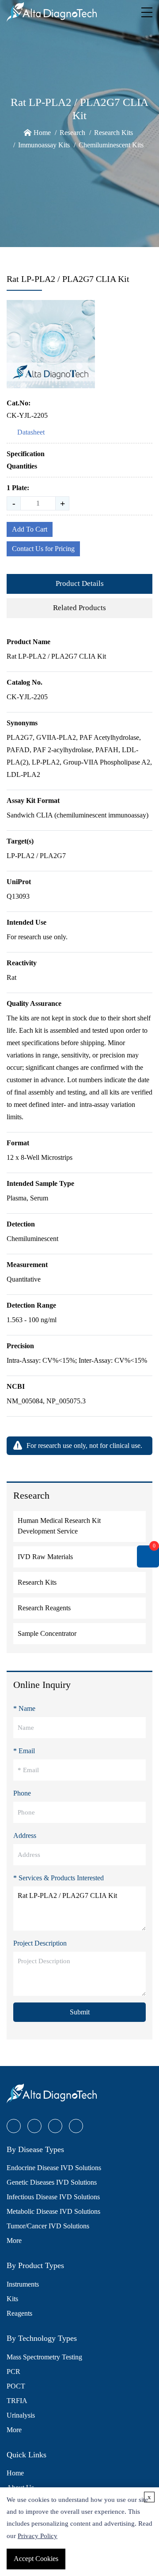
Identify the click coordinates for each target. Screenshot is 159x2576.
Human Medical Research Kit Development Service (59, 1526)
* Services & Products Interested (59, 1878)
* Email (24, 1751)
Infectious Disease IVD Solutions (53, 2197)
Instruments (23, 2284)
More (14, 2240)
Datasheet (31, 432)
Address (25, 1835)
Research (72, 133)
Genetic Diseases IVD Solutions (52, 2182)
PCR (13, 2372)
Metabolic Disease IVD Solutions (53, 2211)
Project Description (40, 1943)
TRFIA (17, 2401)
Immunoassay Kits (44, 145)
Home (42, 133)
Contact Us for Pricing (43, 549)
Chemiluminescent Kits (111, 145)
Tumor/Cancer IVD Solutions (48, 2226)
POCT (16, 2386)
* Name (24, 1708)
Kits (12, 2299)
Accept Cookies (36, 2559)
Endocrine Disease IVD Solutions (54, 2168)
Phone (22, 1793)
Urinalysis (21, 2415)
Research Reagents (44, 1608)
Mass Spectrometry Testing (44, 2357)
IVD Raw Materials (45, 1557)
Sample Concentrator (47, 1633)
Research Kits (114, 133)
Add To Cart (30, 529)
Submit (80, 2012)
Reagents (19, 2313)
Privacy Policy (38, 2536)
